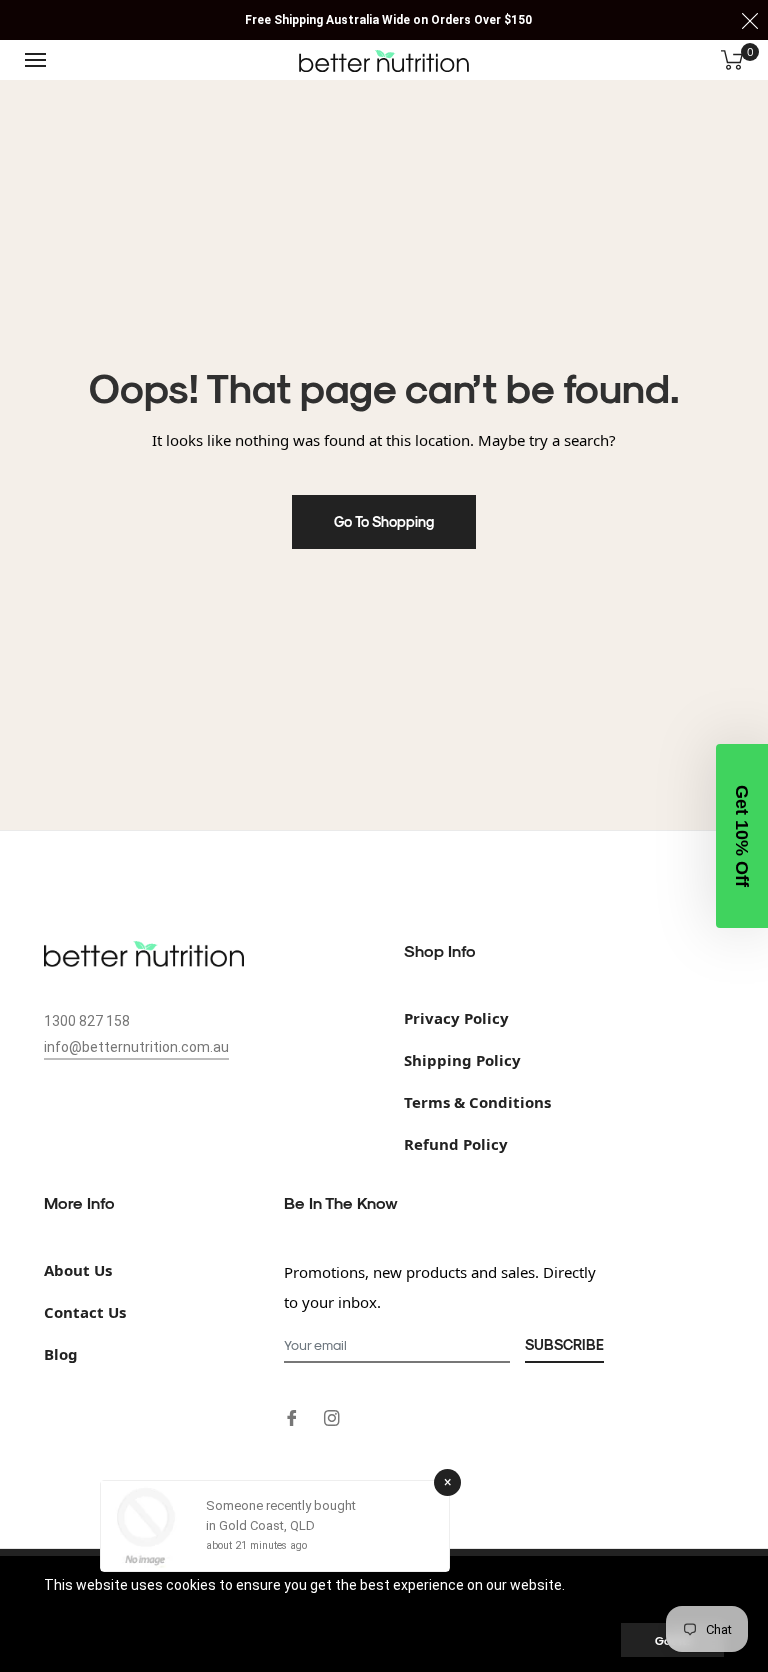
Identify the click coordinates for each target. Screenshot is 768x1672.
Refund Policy (456, 1144)
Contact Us (85, 1312)
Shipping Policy (462, 1060)
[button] (742, 836)
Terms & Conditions (477, 1102)
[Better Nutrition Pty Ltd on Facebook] (292, 1416)
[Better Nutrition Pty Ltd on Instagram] (332, 1416)
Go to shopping (384, 521)
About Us (78, 1270)
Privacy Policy (456, 1018)
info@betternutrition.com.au (136, 1047)
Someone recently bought (281, 1505)
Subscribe (564, 1344)
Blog (61, 1354)
